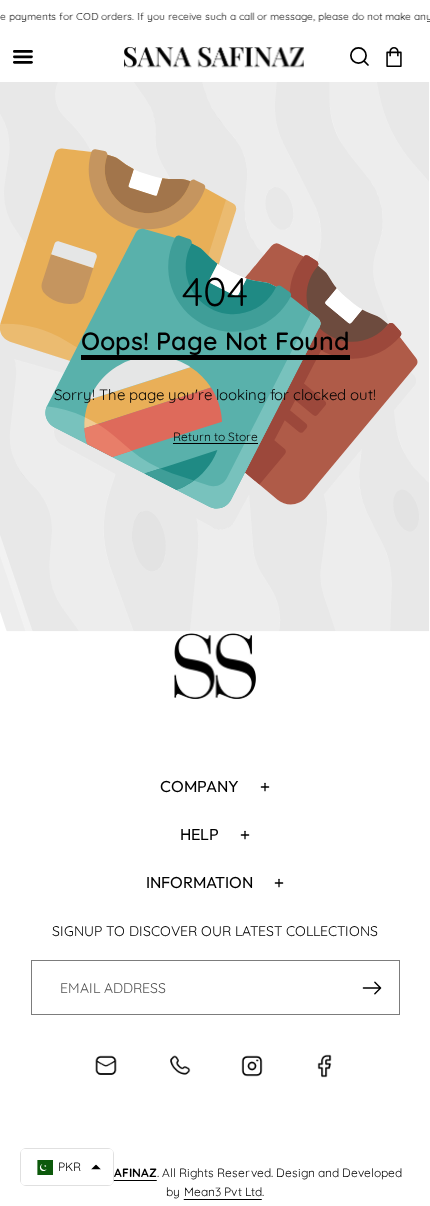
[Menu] (22, 56)
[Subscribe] (372, 987)
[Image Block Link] (215, 669)
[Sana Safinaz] (214, 57)
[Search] (359, 56)
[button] (394, 57)
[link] (215, 437)
